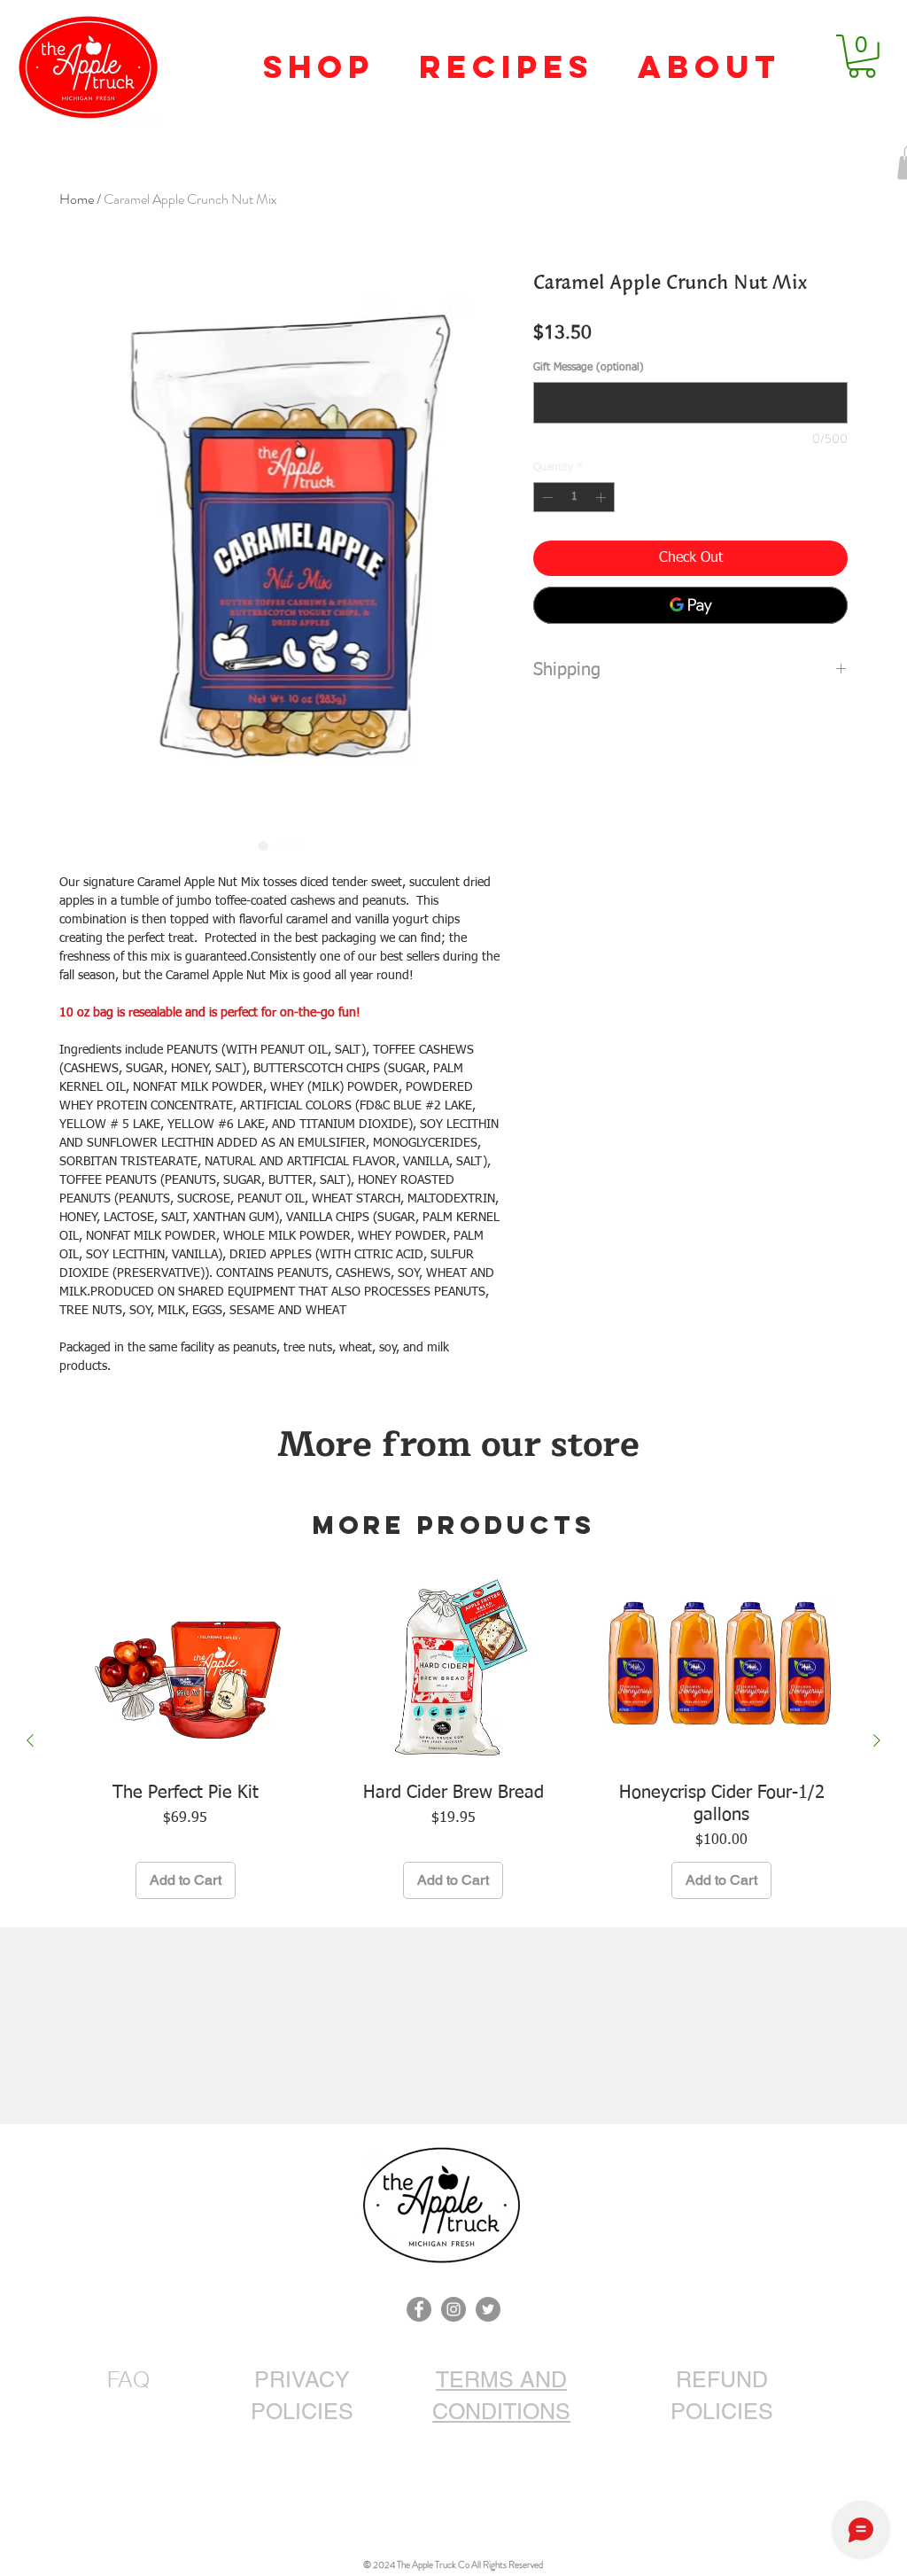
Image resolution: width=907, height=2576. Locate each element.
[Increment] (602, 497)
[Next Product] (877, 1740)
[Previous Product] (30, 1740)
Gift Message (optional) (589, 368)
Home (77, 199)
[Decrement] (546, 497)
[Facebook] (419, 2309)
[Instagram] (453, 2309)
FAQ (128, 2379)
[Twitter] (488, 2309)
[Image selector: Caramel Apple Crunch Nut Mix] (263, 845)
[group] (453, 1741)
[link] (862, 56)
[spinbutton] (574, 497)
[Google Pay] (690, 605)
